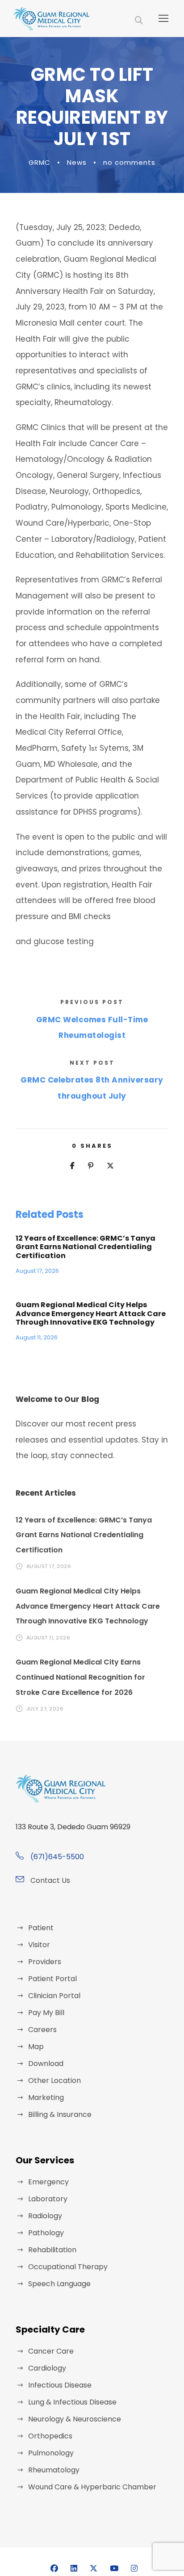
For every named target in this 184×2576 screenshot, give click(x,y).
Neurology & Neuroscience (75, 2419)
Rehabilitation (52, 2250)
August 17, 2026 (37, 1271)
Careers (42, 2030)
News (77, 162)
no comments (129, 162)
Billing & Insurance (60, 2114)
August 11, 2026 (37, 1337)
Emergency (48, 2182)
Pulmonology (51, 2453)
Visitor (39, 1945)
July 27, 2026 (45, 1709)
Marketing (46, 2097)
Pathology (46, 2233)
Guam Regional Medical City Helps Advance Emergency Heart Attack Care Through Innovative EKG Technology (91, 1313)
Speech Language (59, 2284)
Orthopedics (50, 2436)
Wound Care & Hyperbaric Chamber (92, 2487)
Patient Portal (52, 1979)
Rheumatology (54, 2470)
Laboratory (48, 2199)
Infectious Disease (60, 2385)
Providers (45, 1962)
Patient (41, 1928)
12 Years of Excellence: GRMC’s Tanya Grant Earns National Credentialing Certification (86, 1247)
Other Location (54, 2080)
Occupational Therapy (68, 2267)
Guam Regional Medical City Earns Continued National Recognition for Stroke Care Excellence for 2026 (80, 1677)
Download (46, 2064)
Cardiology (47, 2368)
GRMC (40, 162)
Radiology (45, 2216)
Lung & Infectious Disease (72, 2402)
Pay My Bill (46, 2013)
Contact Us (50, 1880)
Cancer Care (51, 2351)
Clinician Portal (54, 1996)
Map (36, 2047)
